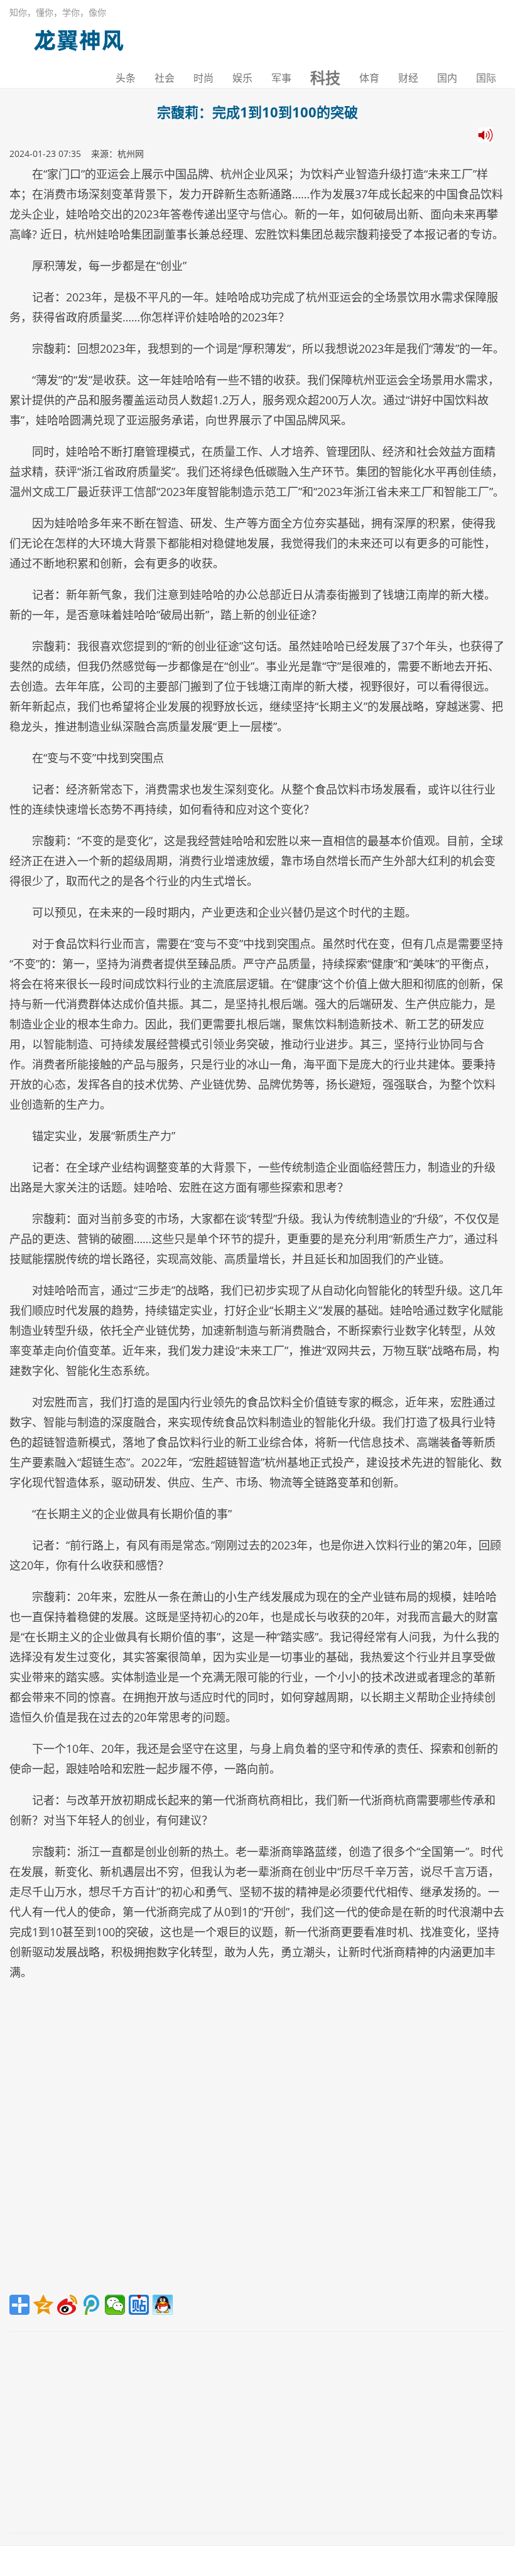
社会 (165, 78)
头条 (126, 78)
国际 (486, 78)
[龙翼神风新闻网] (79, 37)
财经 (408, 78)
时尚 (203, 78)
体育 (369, 78)
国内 (447, 78)
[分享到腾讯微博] (91, 2305)
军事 (281, 78)
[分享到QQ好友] (163, 2305)
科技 (325, 78)
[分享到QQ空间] (43, 2305)
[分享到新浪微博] (67, 2305)
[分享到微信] (115, 2305)
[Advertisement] (257, 2142)
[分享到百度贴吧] (139, 2305)
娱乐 (242, 78)
